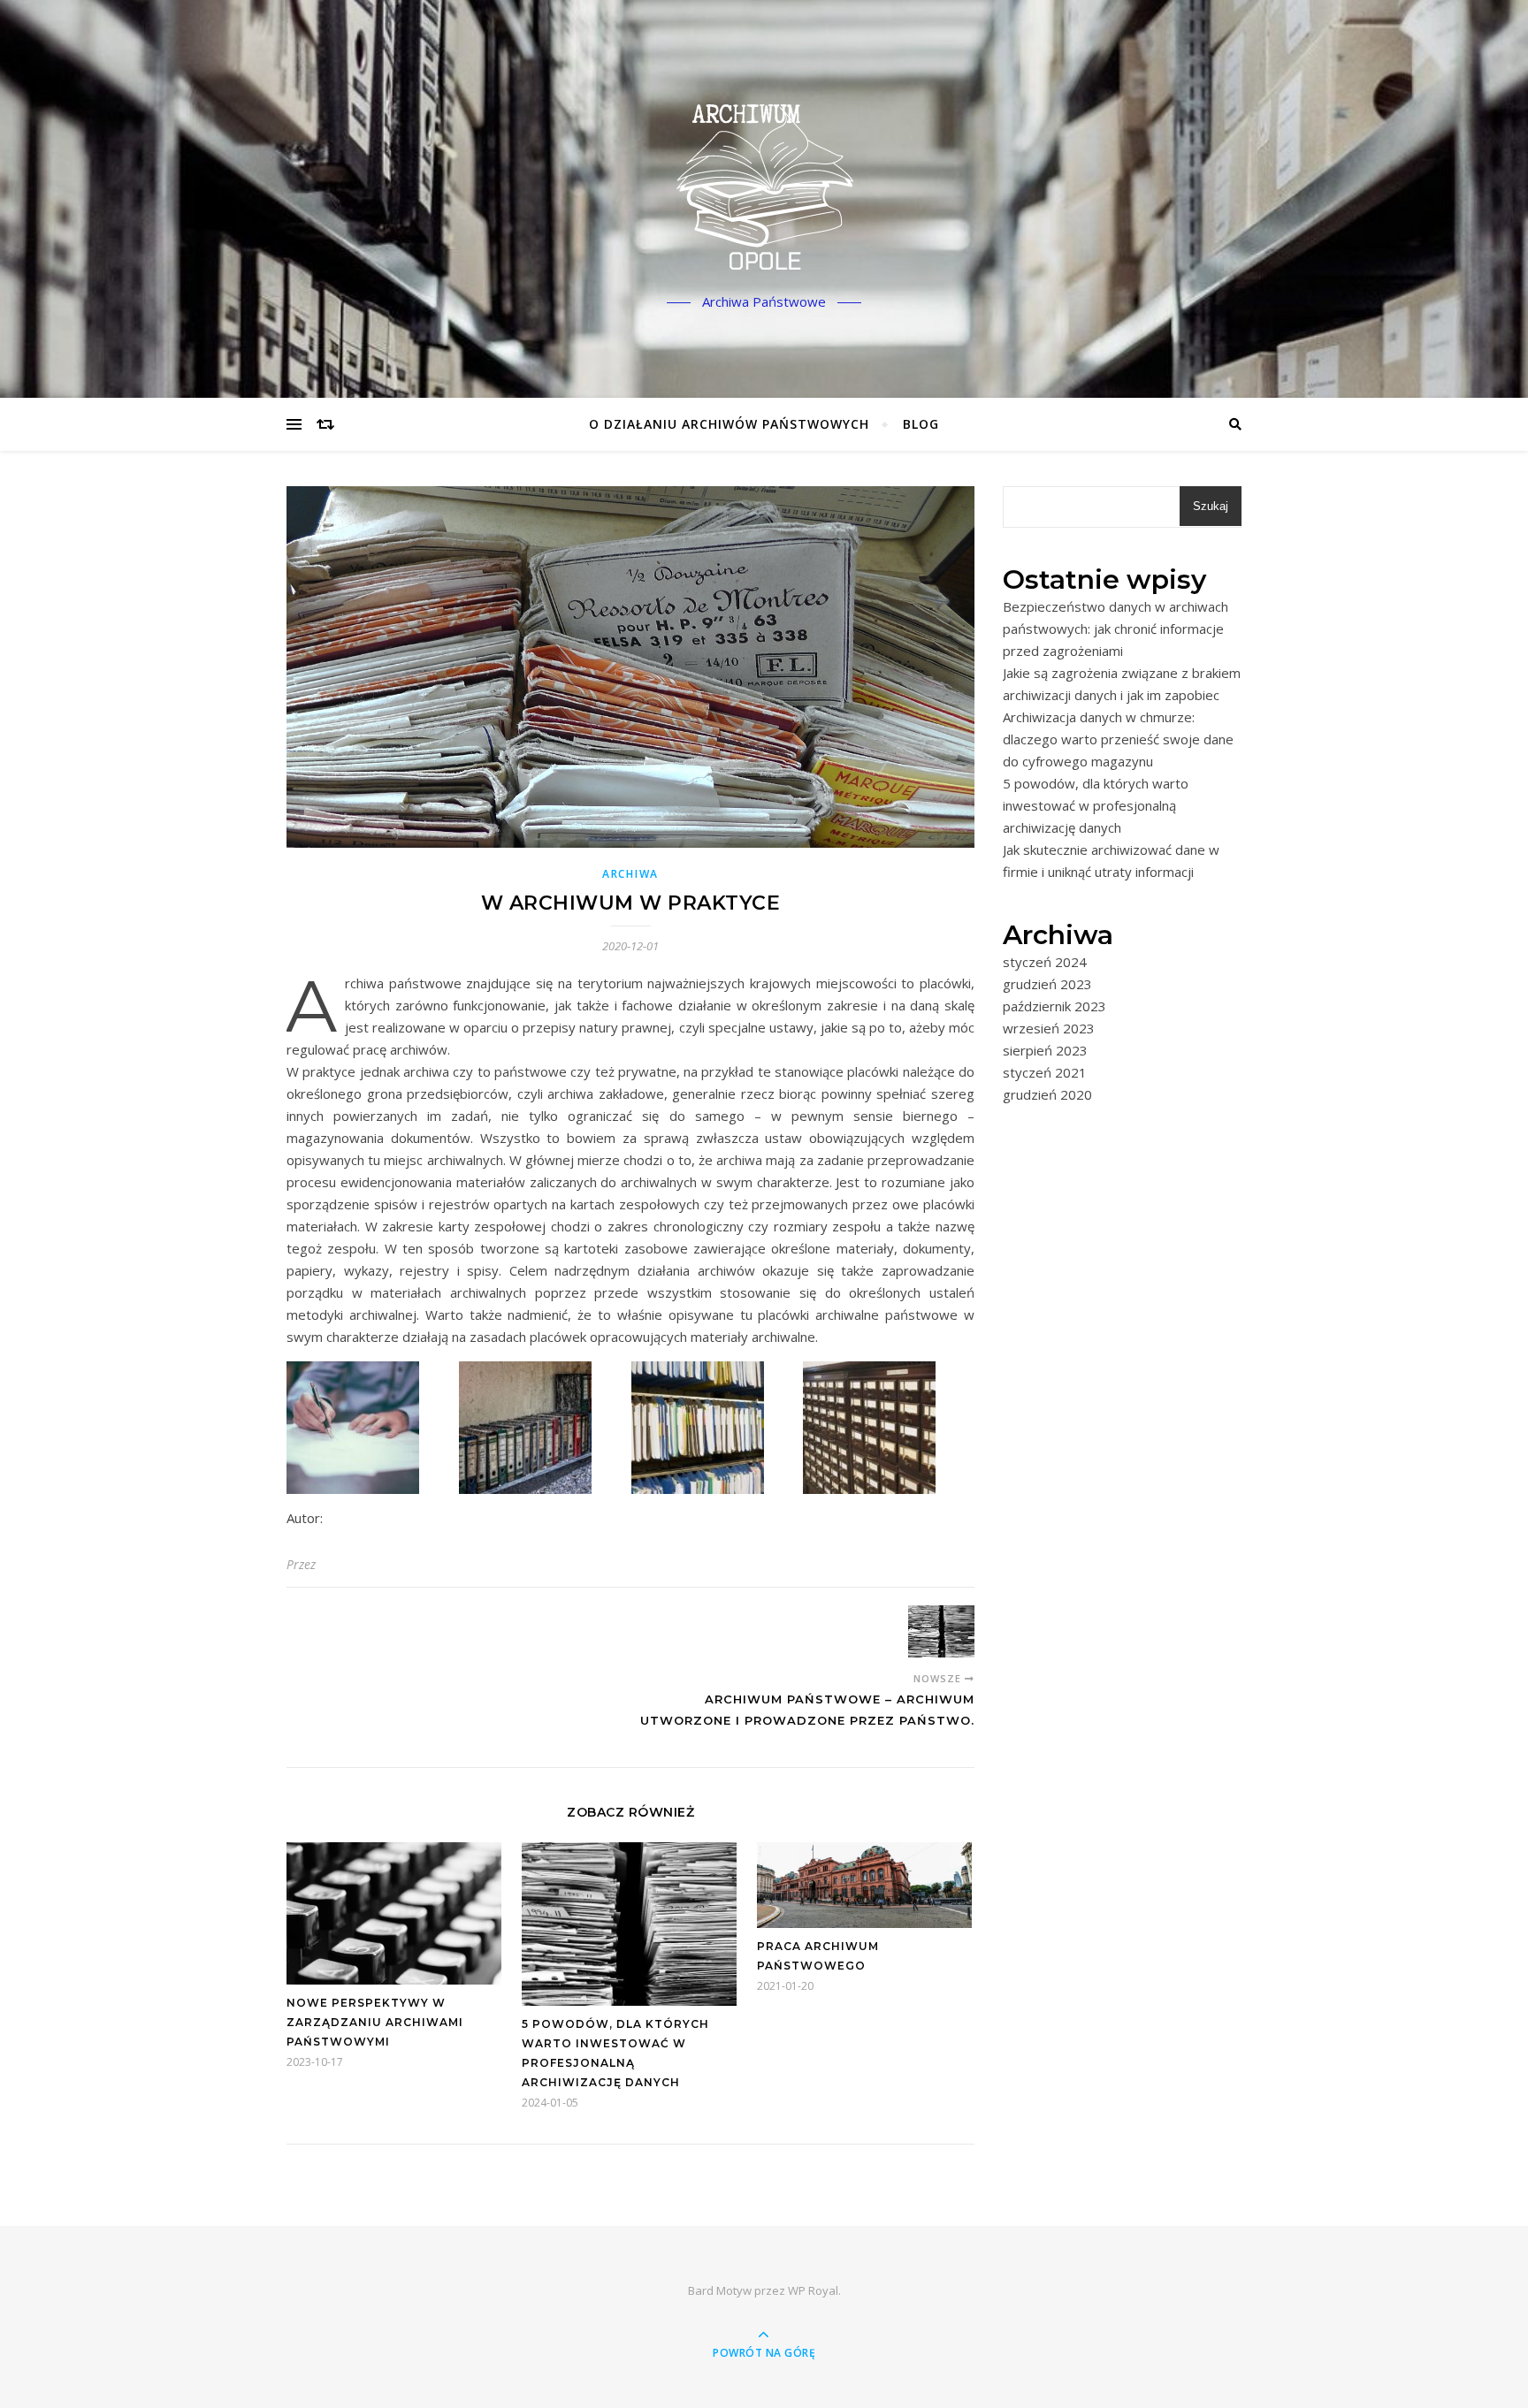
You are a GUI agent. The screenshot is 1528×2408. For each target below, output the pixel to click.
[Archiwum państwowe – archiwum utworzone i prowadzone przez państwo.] (941, 1631)
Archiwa (630, 874)
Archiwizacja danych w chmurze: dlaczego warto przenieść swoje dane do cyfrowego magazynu (1118, 739)
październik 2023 (1054, 1006)
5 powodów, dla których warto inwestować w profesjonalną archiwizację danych (1096, 805)
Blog (921, 424)
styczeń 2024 (1045, 962)
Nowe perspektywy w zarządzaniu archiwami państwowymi (375, 2022)
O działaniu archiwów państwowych (729, 424)
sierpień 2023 (1045, 1050)
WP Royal (813, 2290)
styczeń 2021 (1045, 1072)
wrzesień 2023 (1049, 1028)
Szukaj (1211, 506)
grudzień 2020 (1047, 1094)
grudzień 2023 (1047, 984)
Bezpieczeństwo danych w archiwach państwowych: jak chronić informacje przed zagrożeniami (1115, 629)
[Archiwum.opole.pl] (764, 184)
